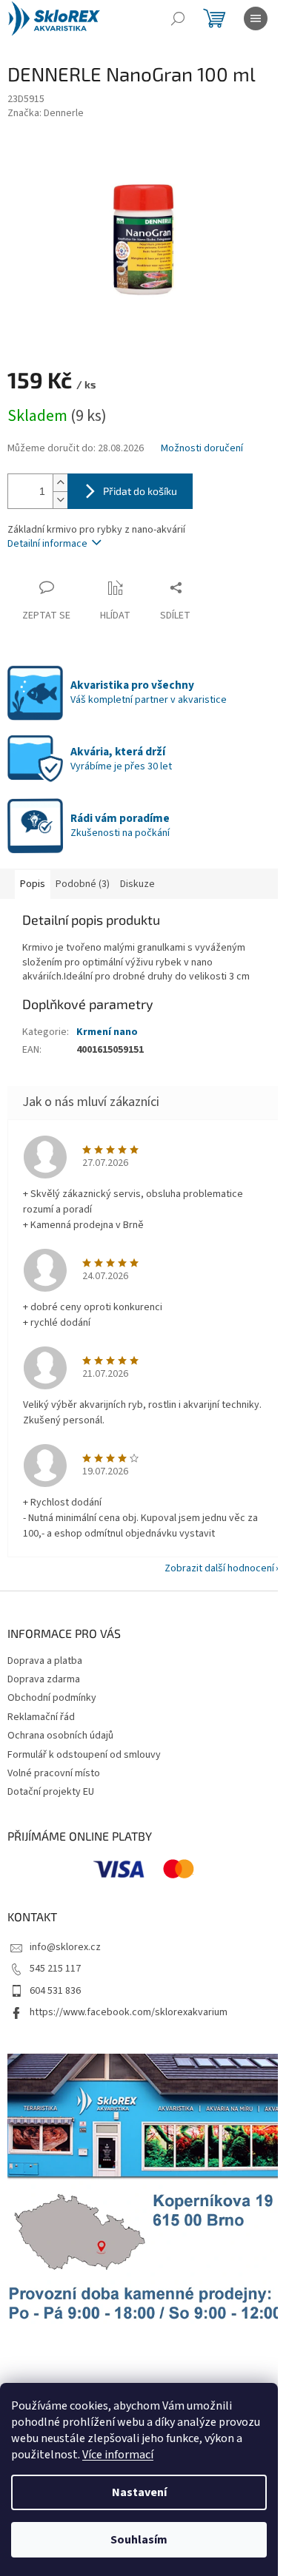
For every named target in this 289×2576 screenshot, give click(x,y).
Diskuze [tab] (137, 884)
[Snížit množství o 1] (60, 500)
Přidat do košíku (140, 491)
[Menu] (256, 18)
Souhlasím (139, 2540)
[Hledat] (178, 18)
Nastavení (139, 2492)
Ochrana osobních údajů (60, 1736)
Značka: (46, 113)
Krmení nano (107, 1032)
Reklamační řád (41, 1717)
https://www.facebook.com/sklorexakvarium (129, 2012)
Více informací (118, 2455)
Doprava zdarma (44, 1679)
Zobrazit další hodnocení (219, 1568)
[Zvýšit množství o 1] (60, 483)
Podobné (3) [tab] (83, 884)
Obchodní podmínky (52, 1698)
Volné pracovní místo (54, 1773)
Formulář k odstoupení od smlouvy (84, 1755)
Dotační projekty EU (51, 1792)
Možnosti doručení (202, 449)
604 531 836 (55, 1991)
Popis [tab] (33, 884)
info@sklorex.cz (65, 1947)
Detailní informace (47, 544)
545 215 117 (55, 1969)
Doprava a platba (45, 1661)
